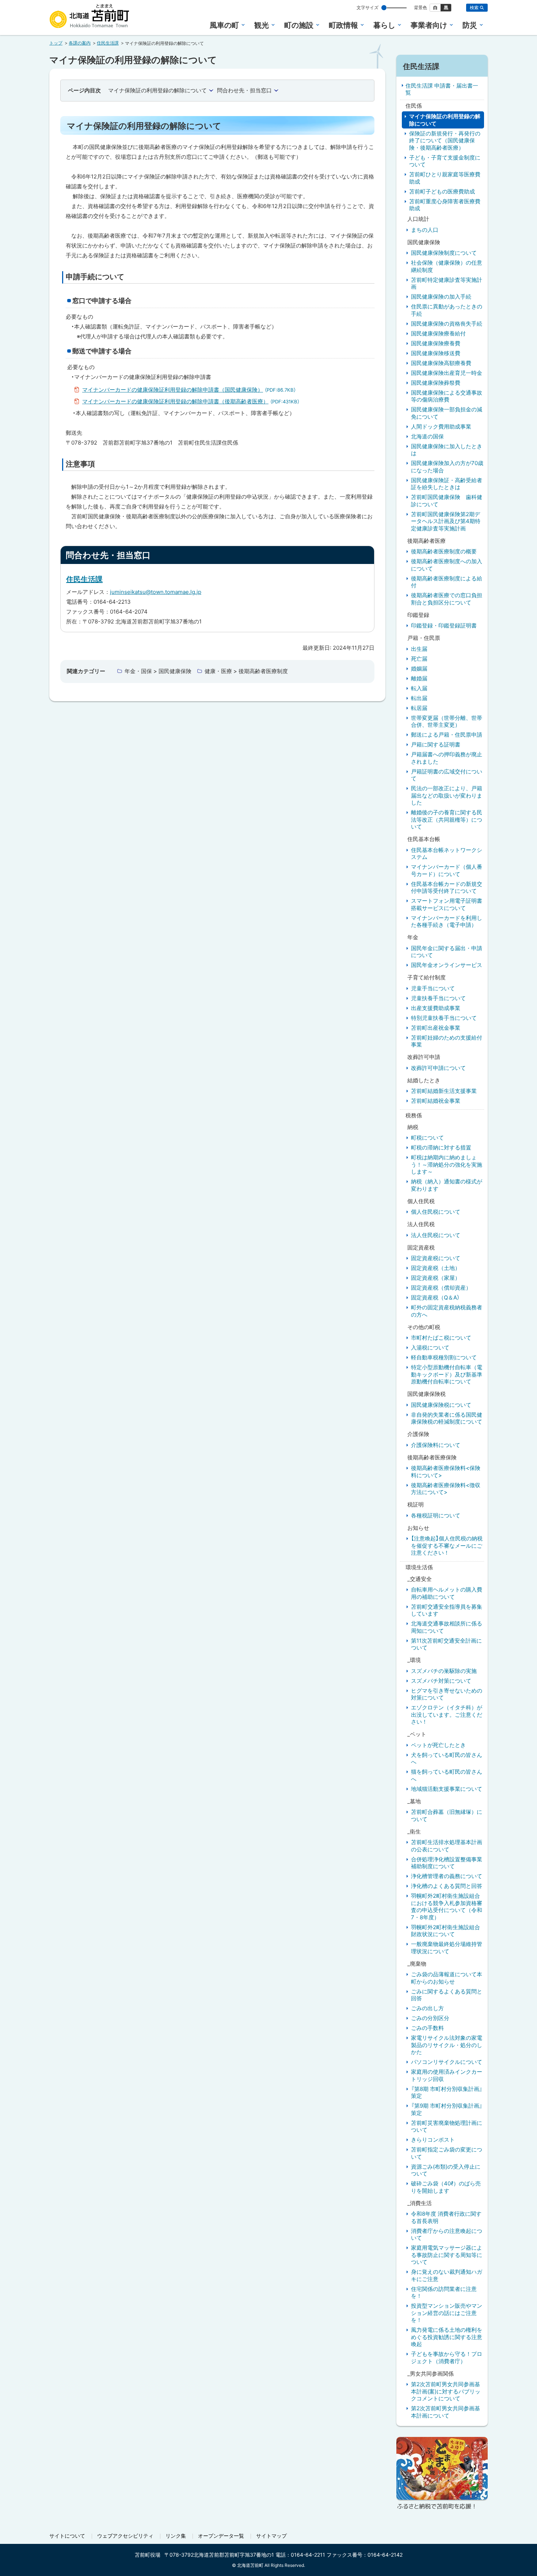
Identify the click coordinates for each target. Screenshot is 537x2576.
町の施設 (299, 25)
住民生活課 (108, 43)
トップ (56, 43)
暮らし (384, 25)
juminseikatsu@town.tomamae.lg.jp (156, 592)
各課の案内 (80, 43)
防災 (470, 25)
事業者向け (429, 25)
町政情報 (343, 25)
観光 (262, 25)
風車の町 (224, 25)
